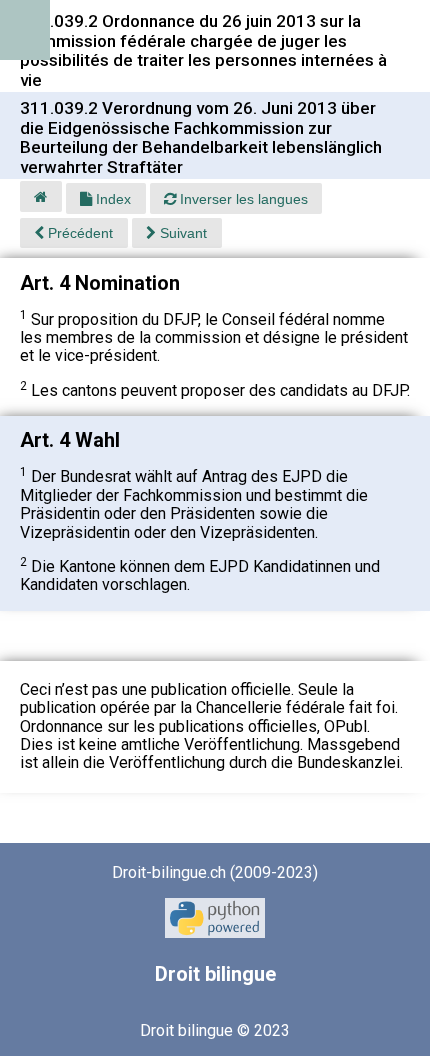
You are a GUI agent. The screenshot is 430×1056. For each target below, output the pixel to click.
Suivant (181, 233)
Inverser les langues (242, 199)
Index (111, 199)
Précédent (78, 233)
